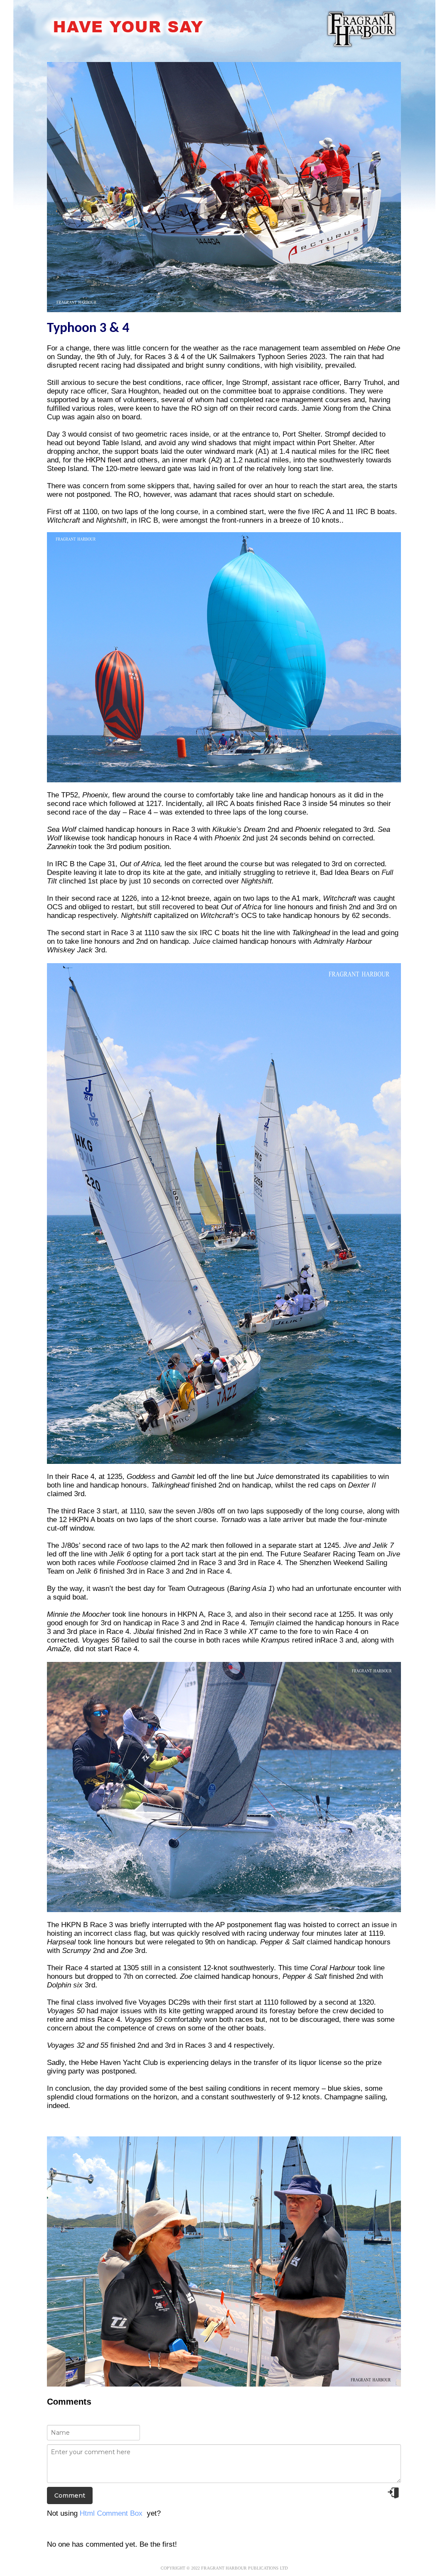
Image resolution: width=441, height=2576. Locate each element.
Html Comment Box (111, 2513)
